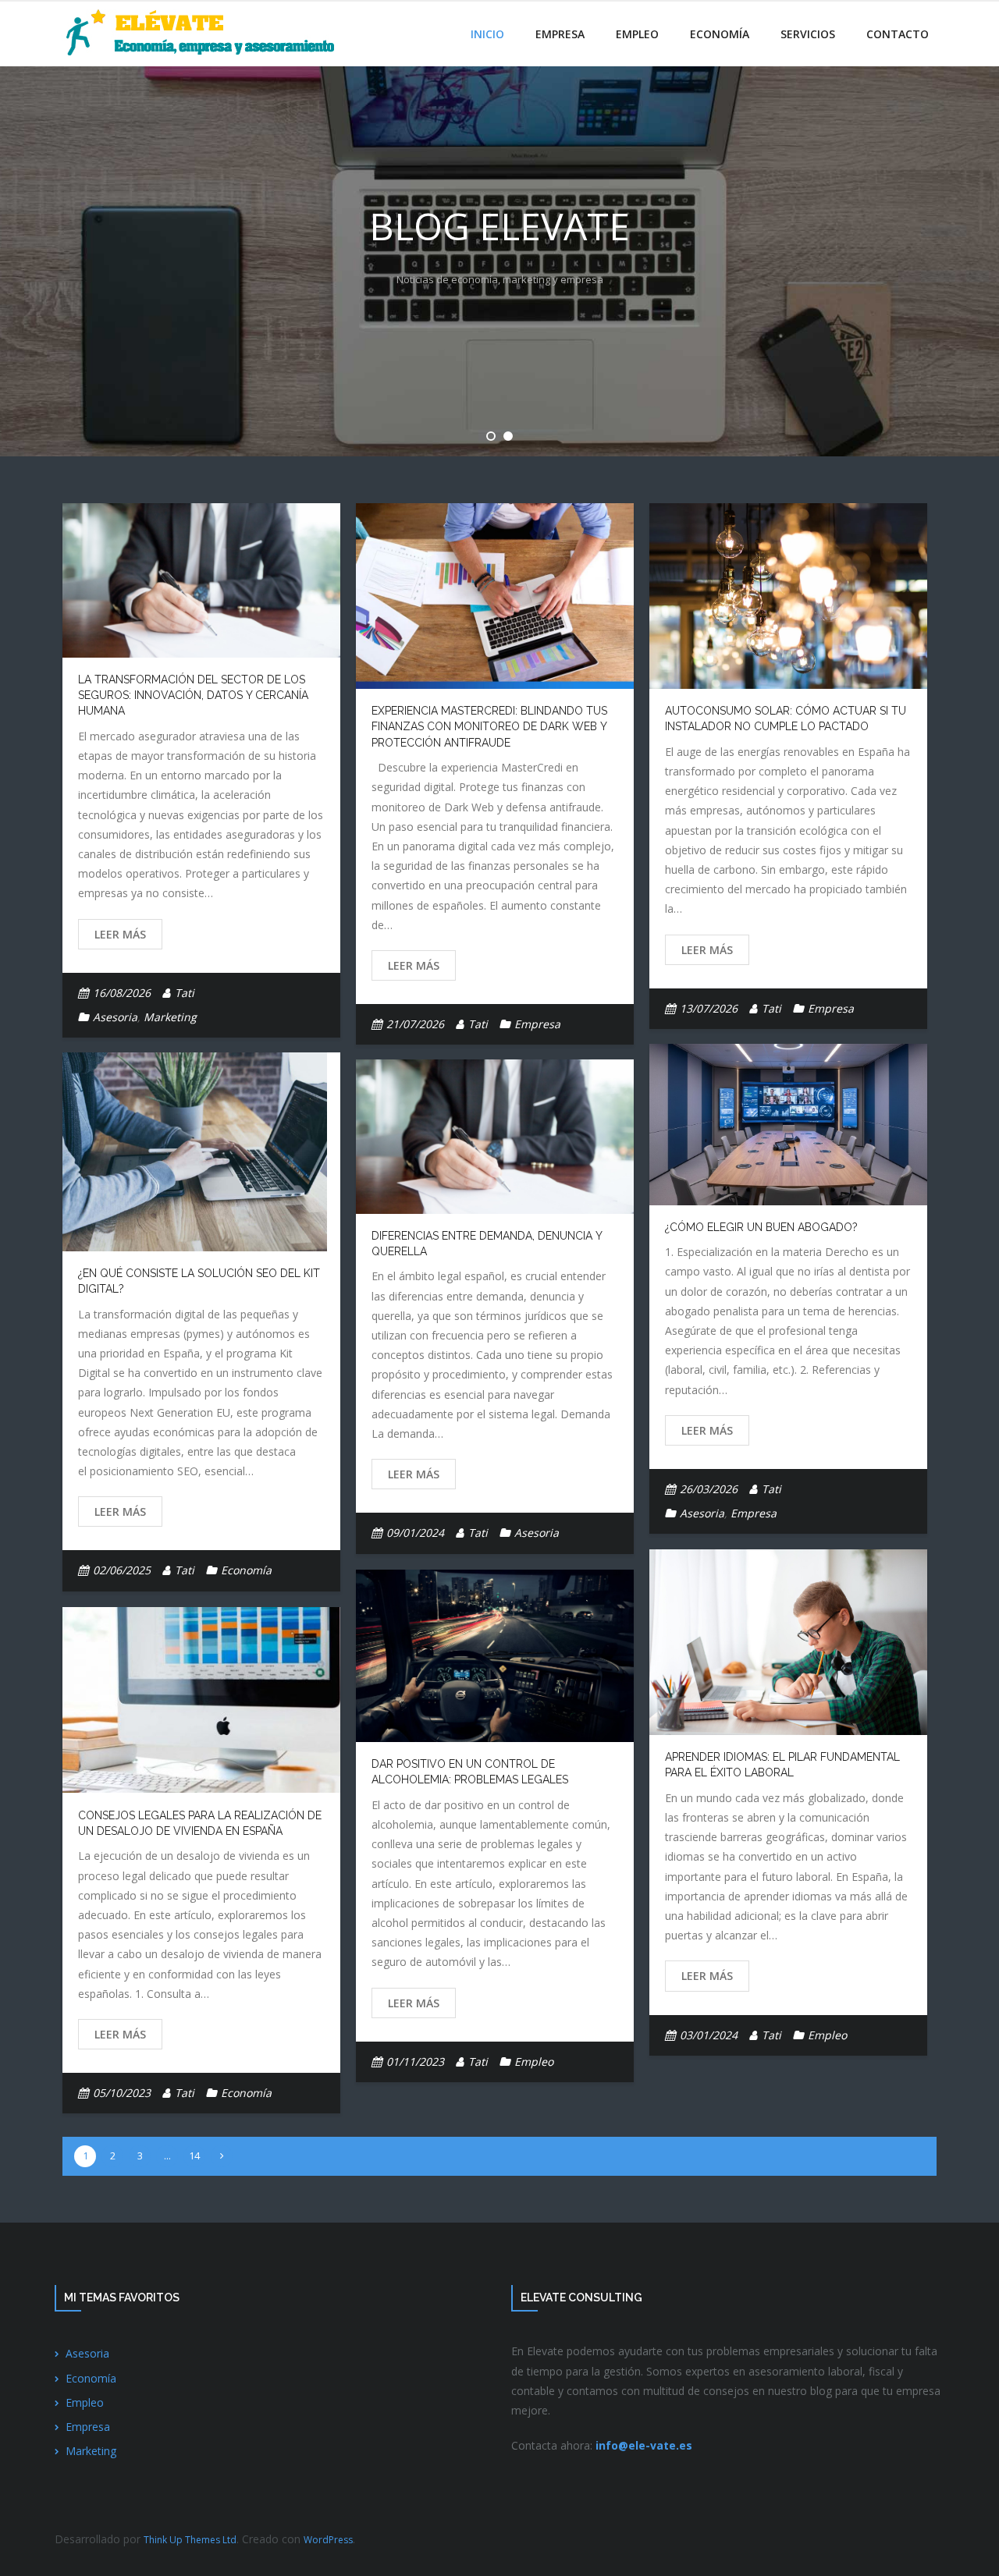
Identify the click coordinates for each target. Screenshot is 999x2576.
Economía (246, 1570)
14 (194, 2156)
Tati (185, 993)
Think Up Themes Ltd (190, 2540)
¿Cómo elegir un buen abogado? (761, 1227)
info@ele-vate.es (644, 2445)
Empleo (827, 2035)
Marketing (170, 1017)
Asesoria (115, 1017)
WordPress (328, 2540)
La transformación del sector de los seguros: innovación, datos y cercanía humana (193, 695)
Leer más (120, 934)
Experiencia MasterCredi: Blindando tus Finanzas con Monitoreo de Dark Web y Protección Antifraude (489, 727)
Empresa (537, 1024)
